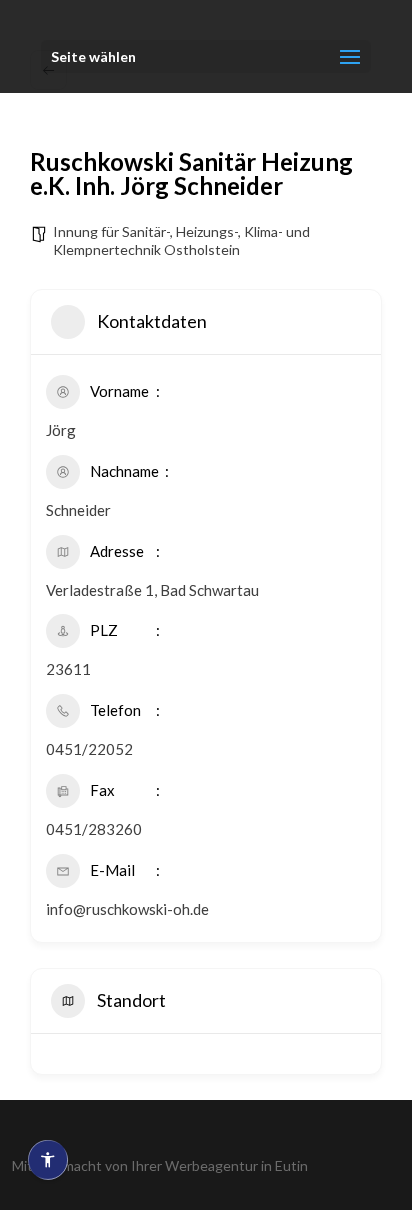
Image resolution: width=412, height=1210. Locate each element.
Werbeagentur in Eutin (236, 1165)
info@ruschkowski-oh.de (127, 909)
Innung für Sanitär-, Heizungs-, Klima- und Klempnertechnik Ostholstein (181, 240)
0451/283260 (94, 829)
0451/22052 (89, 749)
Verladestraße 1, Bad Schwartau (152, 590)
